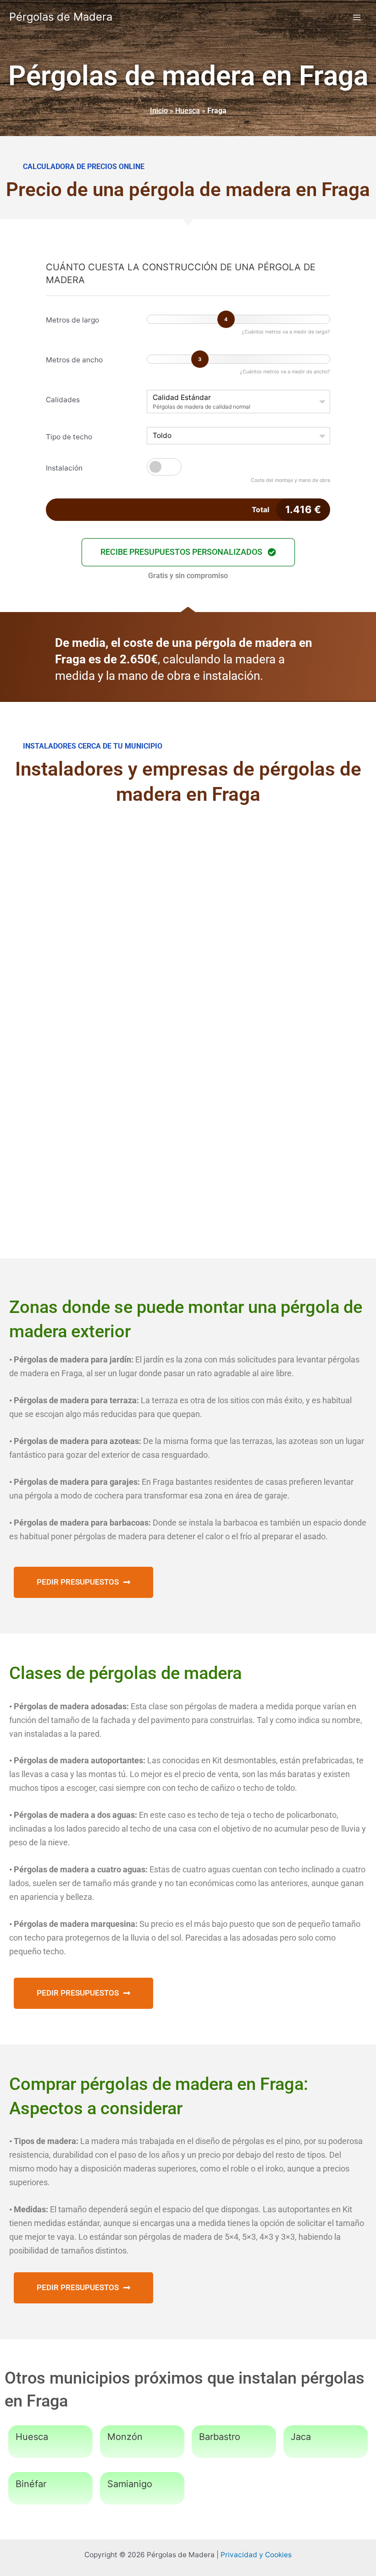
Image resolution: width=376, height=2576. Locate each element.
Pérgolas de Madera (61, 17)
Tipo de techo (69, 437)
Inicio (159, 111)
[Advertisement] (188, 891)
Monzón (125, 2437)
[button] (188, 552)
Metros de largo (72, 320)
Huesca (188, 111)
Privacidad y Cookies (256, 2555)
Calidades (63, 400)
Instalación (64, 468)
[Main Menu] (357, 17)
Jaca (301, 2437)
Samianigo (130, 2484)
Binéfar (31, 2484)
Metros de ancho (74, 360)
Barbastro (220, 2437)
